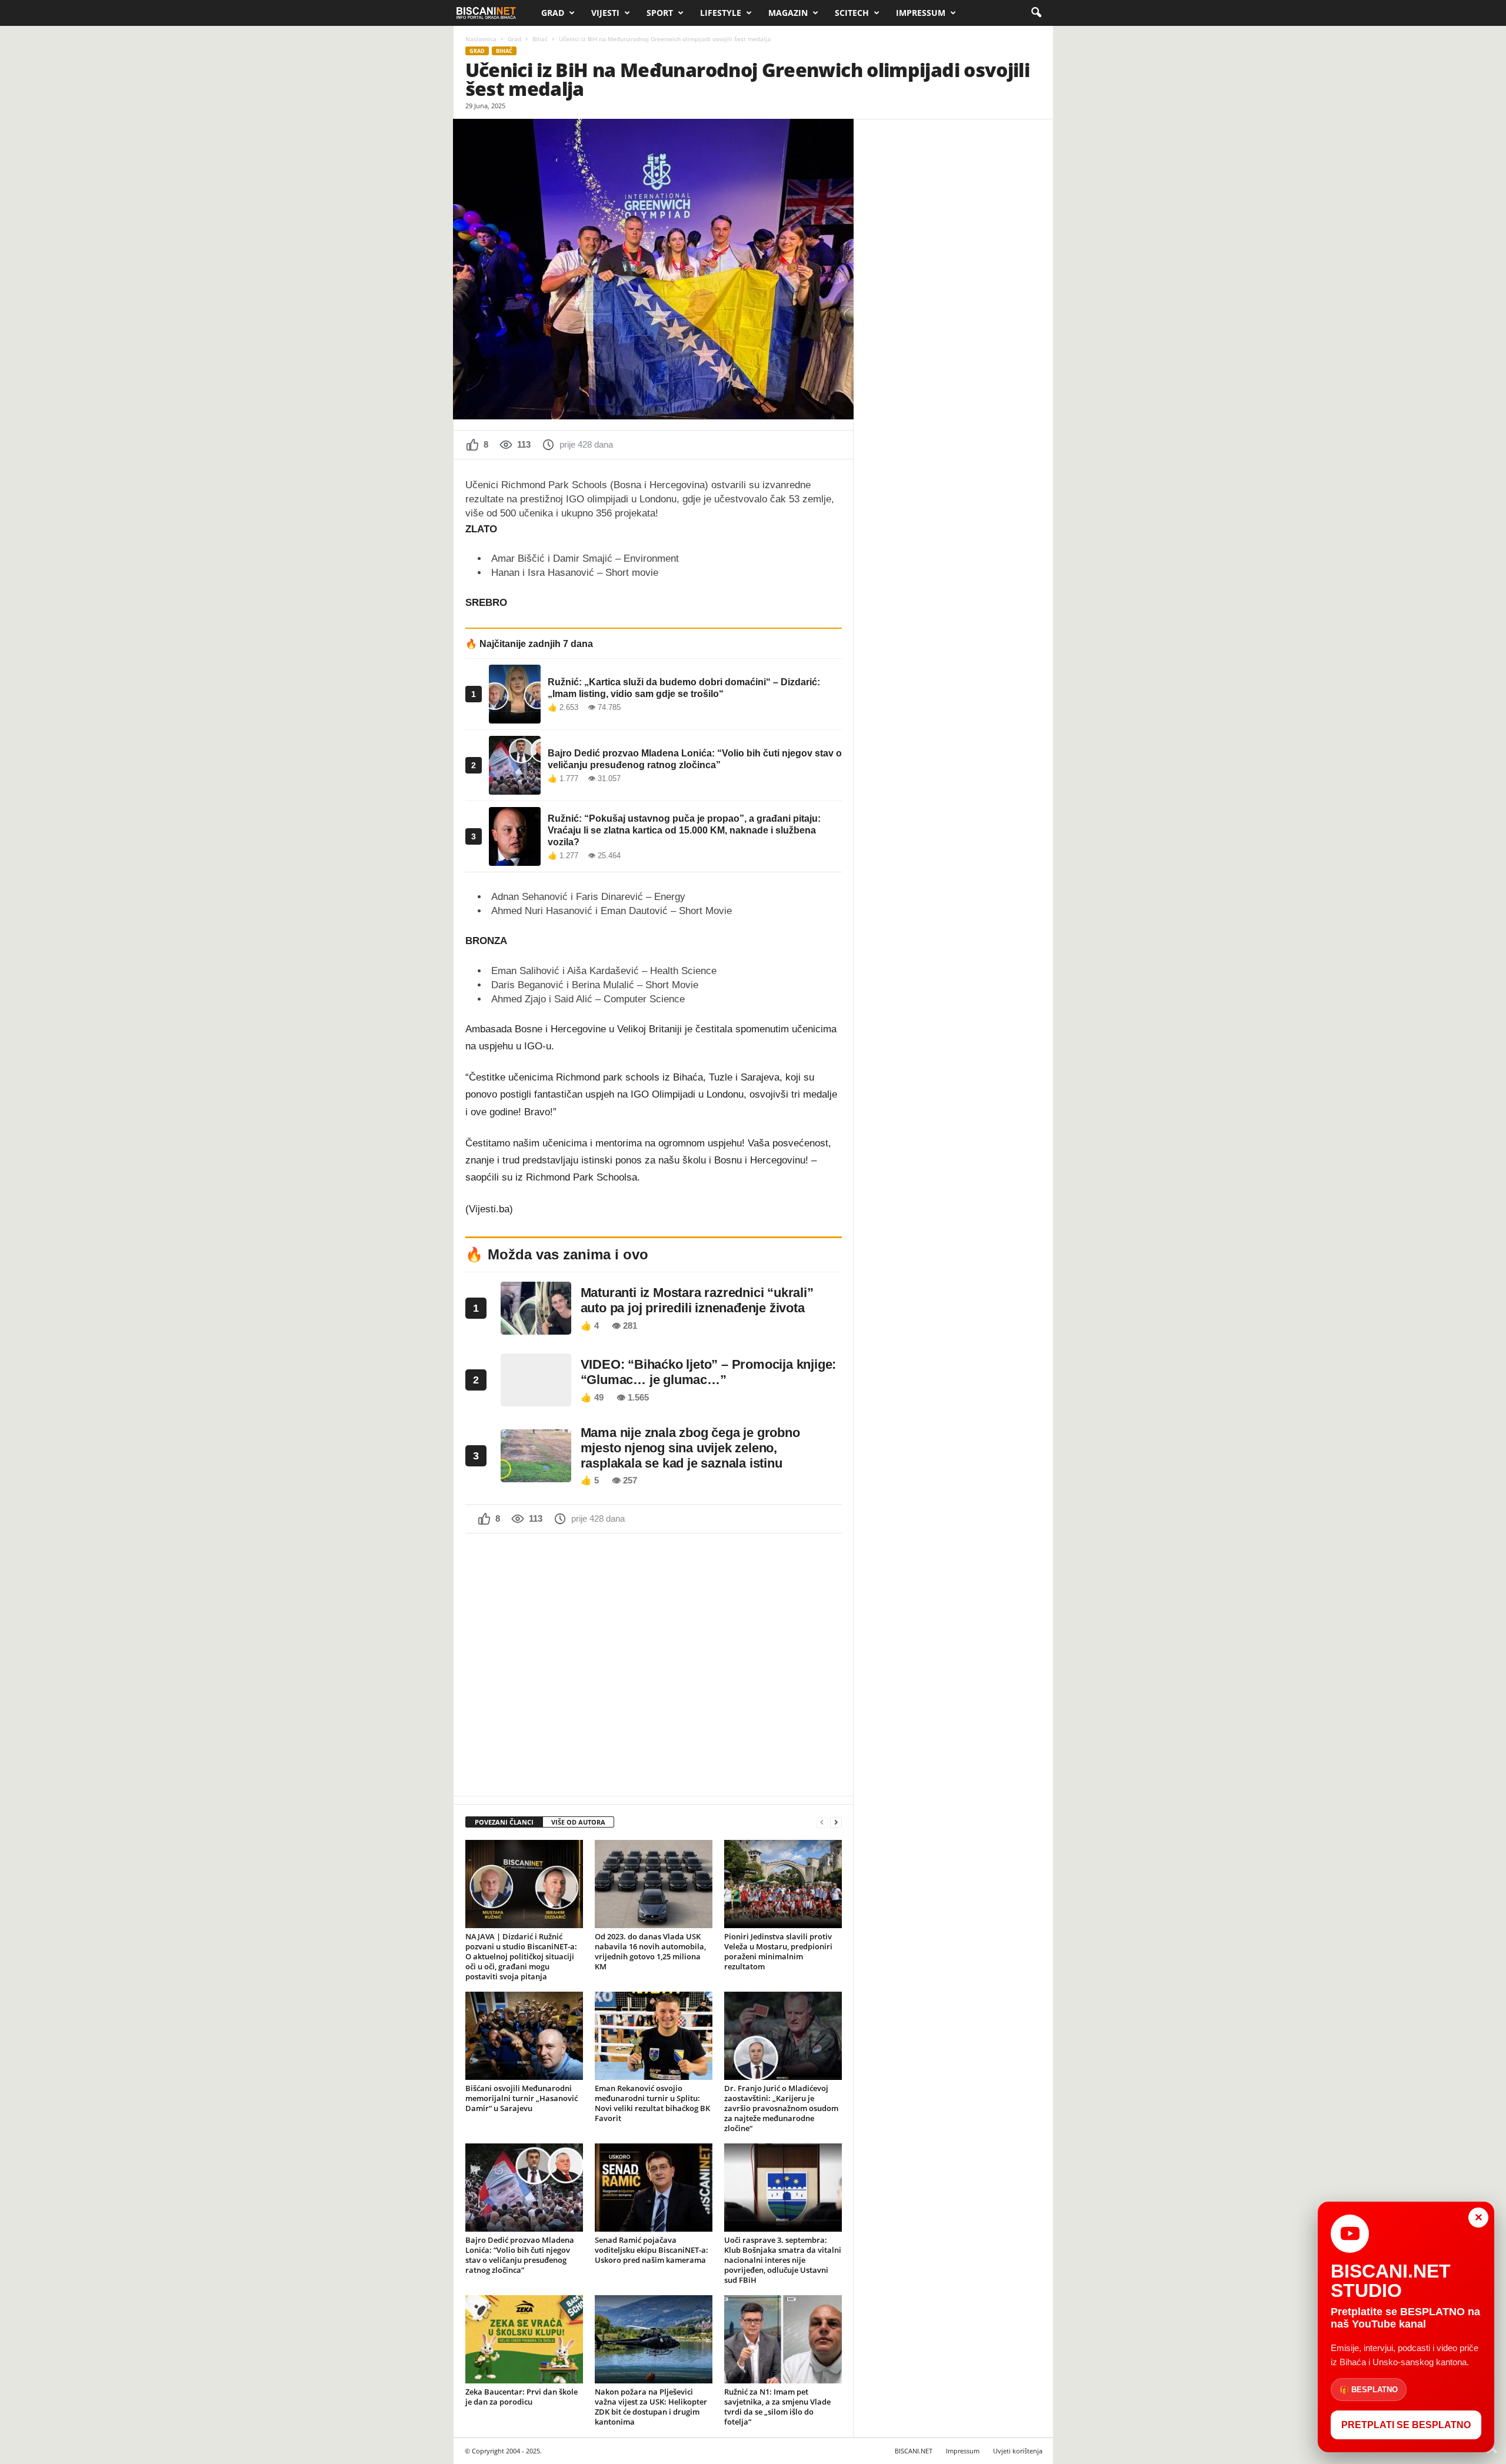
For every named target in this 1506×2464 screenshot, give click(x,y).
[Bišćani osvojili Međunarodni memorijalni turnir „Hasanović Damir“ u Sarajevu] (524, 2036)
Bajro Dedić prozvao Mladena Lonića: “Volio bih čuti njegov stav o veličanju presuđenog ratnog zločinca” (520, 2255)
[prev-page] (822, 1823)
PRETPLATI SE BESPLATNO (1406, 2425)
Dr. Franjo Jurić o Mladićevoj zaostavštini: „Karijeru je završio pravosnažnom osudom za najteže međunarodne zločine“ (781, 2108)
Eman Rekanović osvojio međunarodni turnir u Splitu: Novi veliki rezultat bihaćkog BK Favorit (652, 2103)
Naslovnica (481, 39)
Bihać (540, 39)
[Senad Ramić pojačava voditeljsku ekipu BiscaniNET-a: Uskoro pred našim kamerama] (654, 2188)
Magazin (788, 13)
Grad (553, 13)
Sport (660, 13)
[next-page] (836, 1823)
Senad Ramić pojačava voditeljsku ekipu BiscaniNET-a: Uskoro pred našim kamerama (652, 2250)
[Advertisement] (654, 1663)
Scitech (852, 13)
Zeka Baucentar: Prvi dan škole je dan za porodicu (522, 2397)
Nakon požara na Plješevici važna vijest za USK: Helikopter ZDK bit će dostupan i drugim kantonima (651, 2407)
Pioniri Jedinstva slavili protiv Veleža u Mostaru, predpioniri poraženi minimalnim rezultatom (778, 1951)
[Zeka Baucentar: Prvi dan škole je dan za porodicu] (524, 2339)
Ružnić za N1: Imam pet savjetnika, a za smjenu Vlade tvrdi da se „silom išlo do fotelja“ (777, 2407)
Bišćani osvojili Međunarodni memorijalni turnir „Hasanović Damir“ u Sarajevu (522, 2098)
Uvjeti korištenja (1018, 2451)
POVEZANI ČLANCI (504, 1822)
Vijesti (605, 13)
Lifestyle (721, 13)
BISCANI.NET (914, 2451)
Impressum (921, 13)
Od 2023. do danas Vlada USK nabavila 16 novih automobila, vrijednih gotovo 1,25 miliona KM (650, 1951)
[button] (1036, 13)
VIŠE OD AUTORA (578, 1822)
